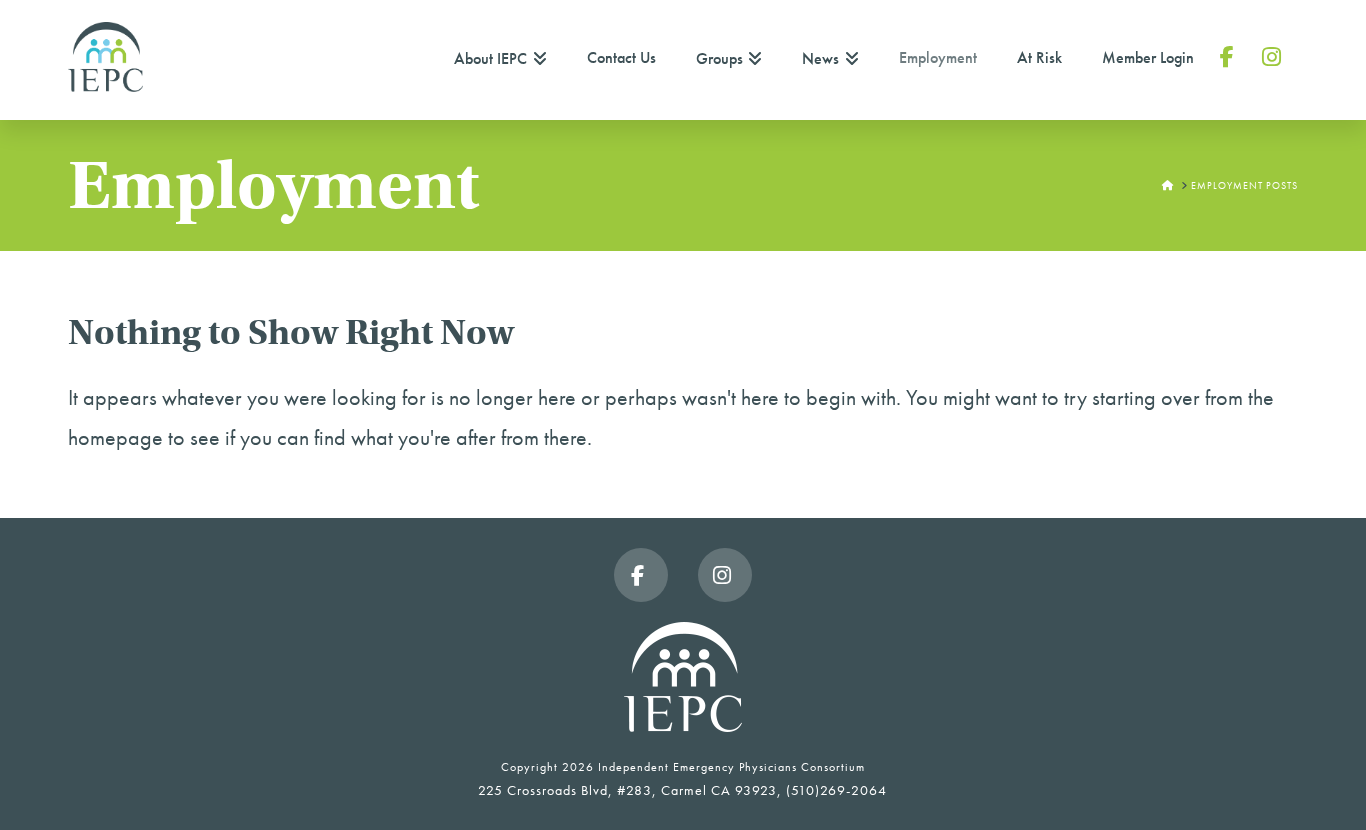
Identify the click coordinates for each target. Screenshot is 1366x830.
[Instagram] (725, 575)
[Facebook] (641, 575)
